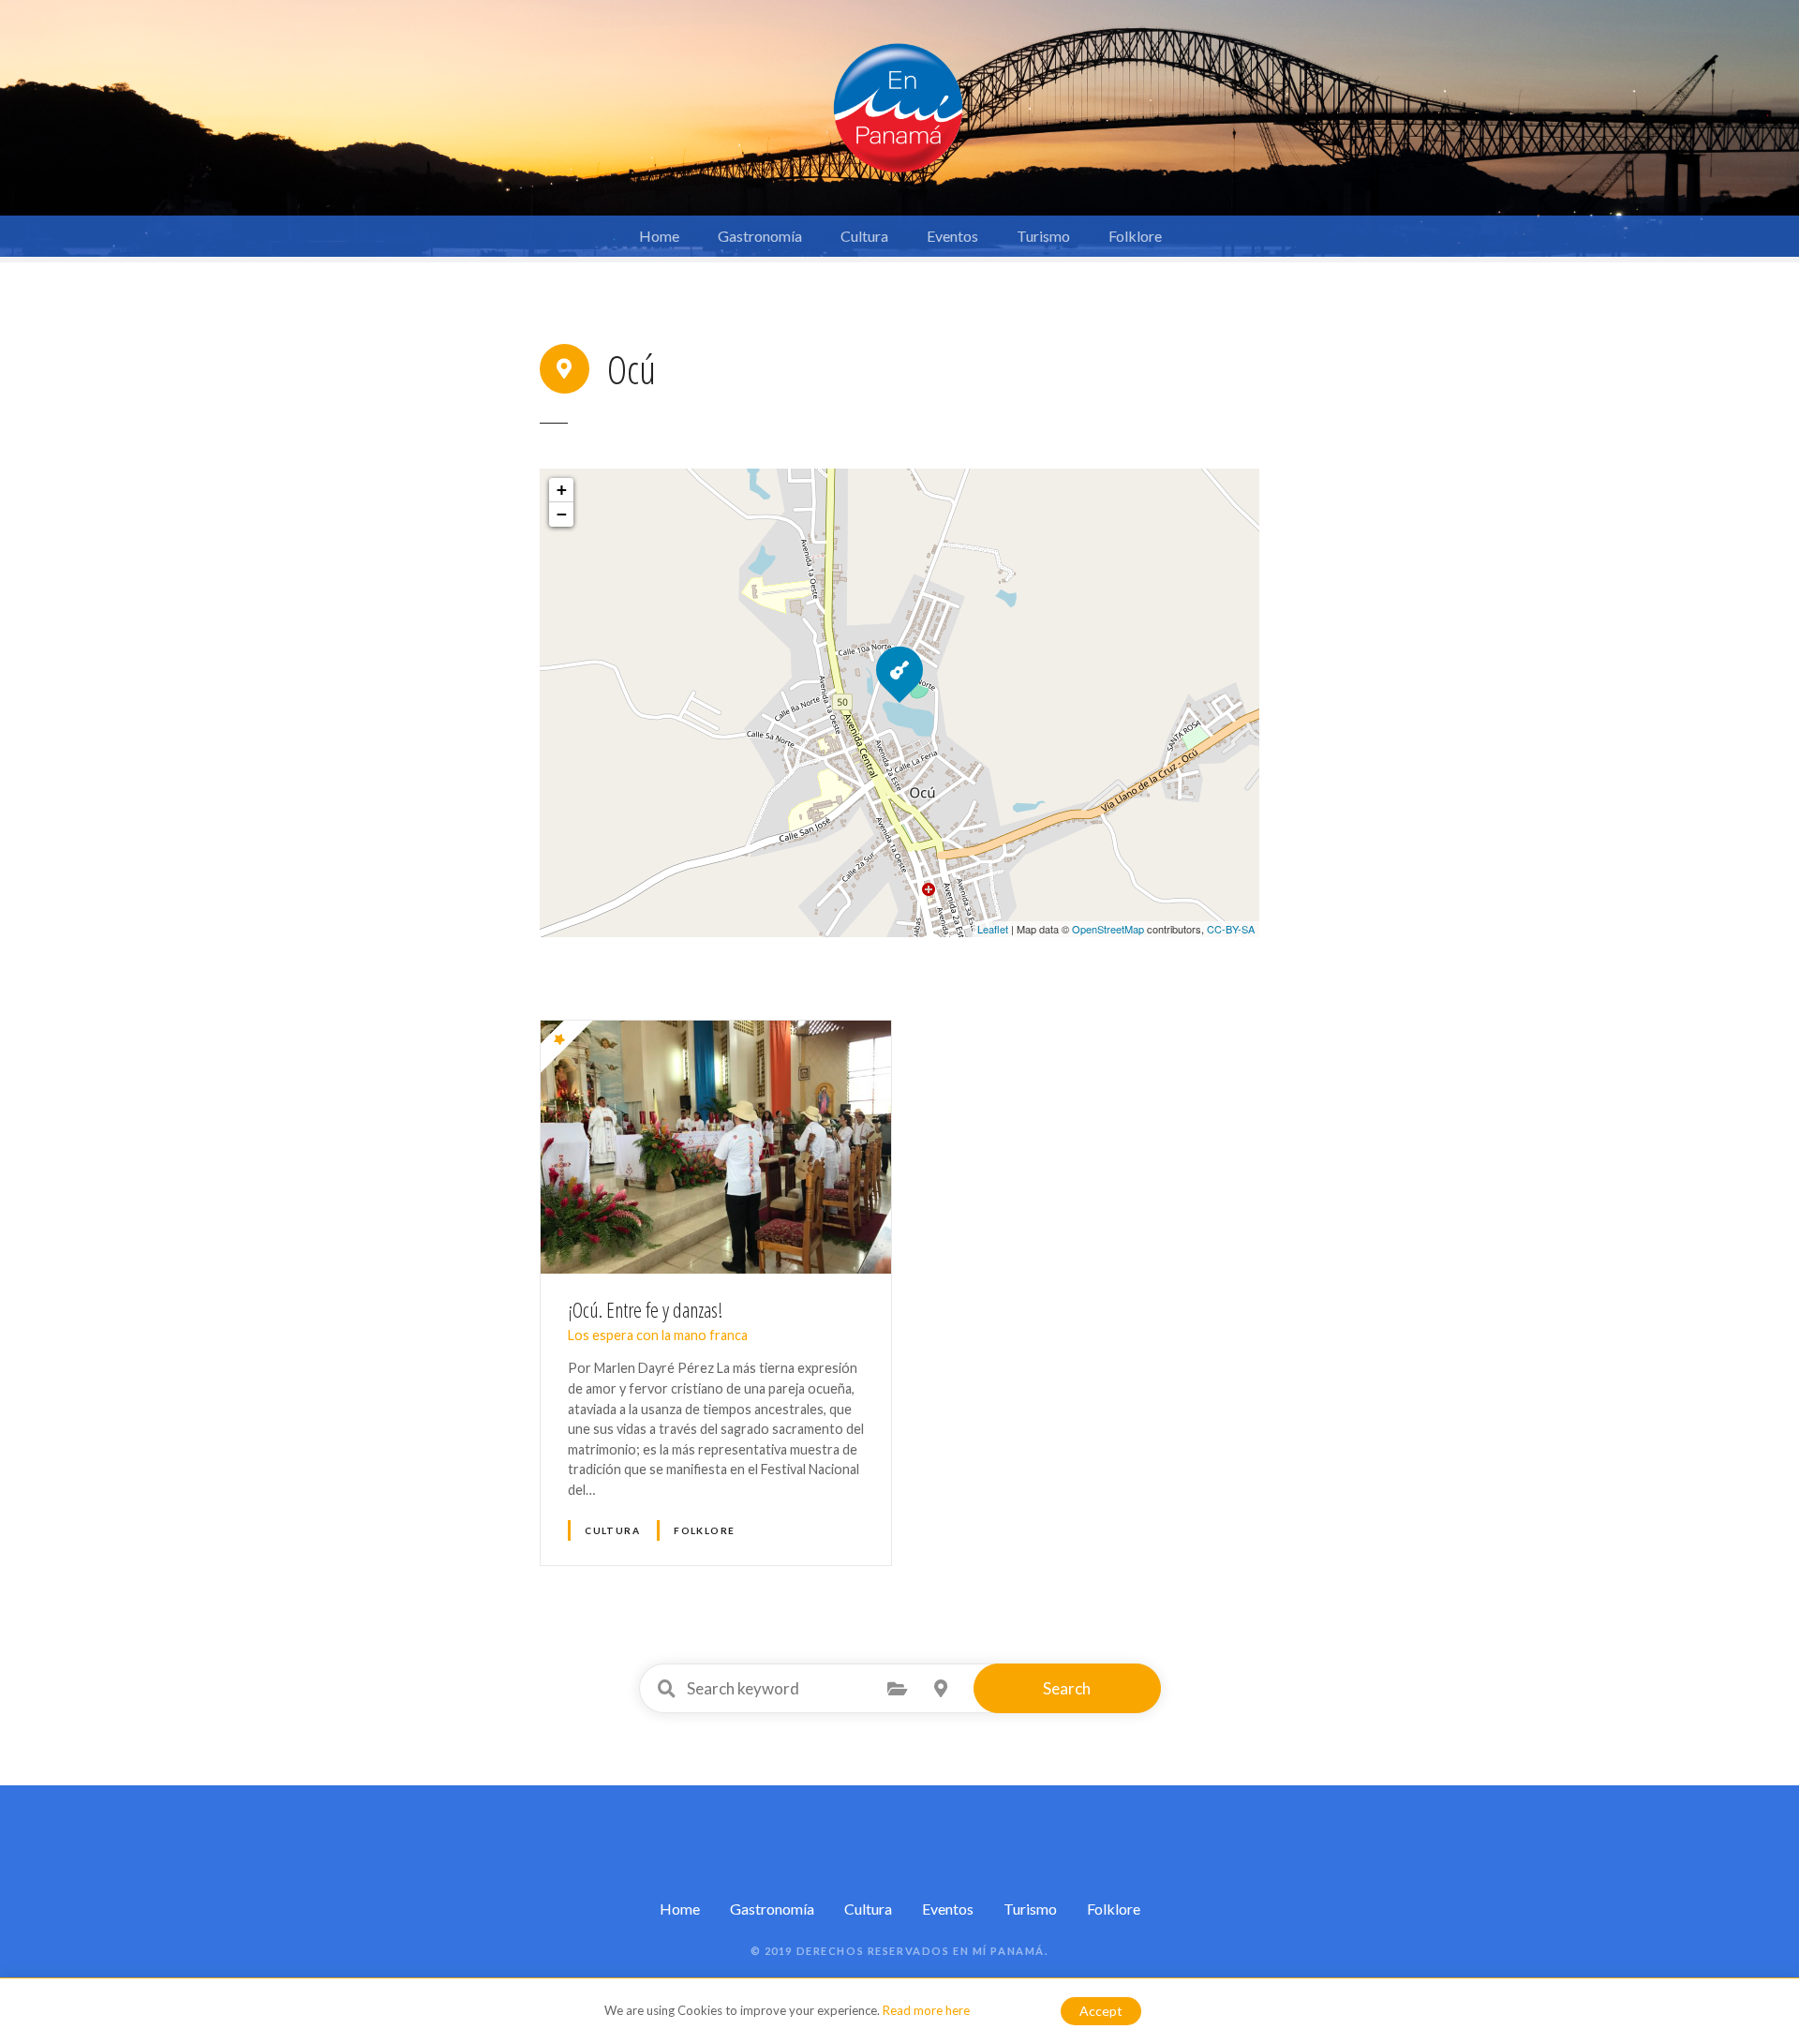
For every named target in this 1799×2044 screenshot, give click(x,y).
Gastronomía (760, 236)
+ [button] (562, 490)
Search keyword (667, 1689)
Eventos (952, 236)
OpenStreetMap (1108, 929)
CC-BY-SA (1231, 929)
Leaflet (993, 929)
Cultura (864, 236)
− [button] (562, 514)
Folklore (1135, 236)
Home (659, 236)
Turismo (1043, 236)
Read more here (926, 2010)
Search (1067, 1688)
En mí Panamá (999, 1951)
